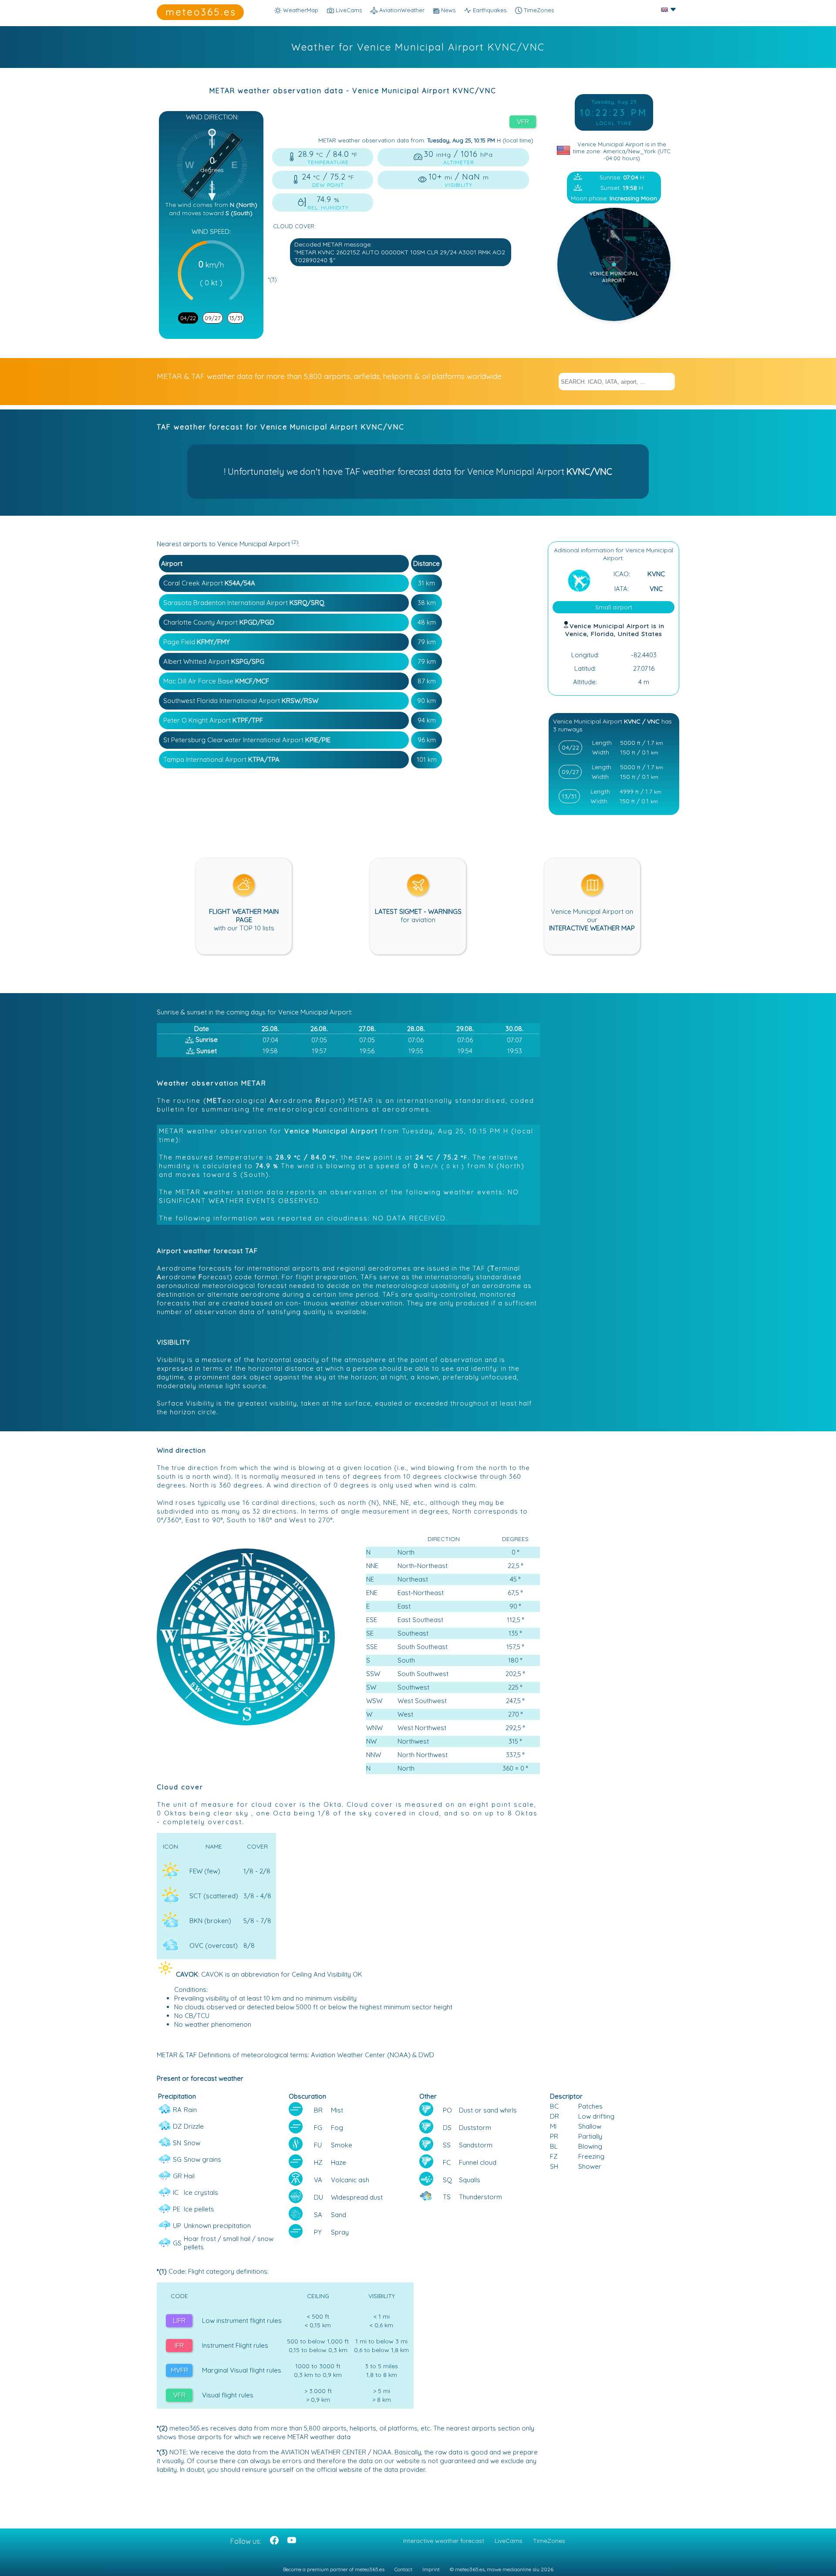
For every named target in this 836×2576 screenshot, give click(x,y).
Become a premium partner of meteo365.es (334, 2569)
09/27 (213, 318)
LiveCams (509, 2541)
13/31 (236, 318)
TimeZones (538, 10)
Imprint (431, 2569)
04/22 (188, 318)
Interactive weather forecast (444, 2541)
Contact (403, 2569)
